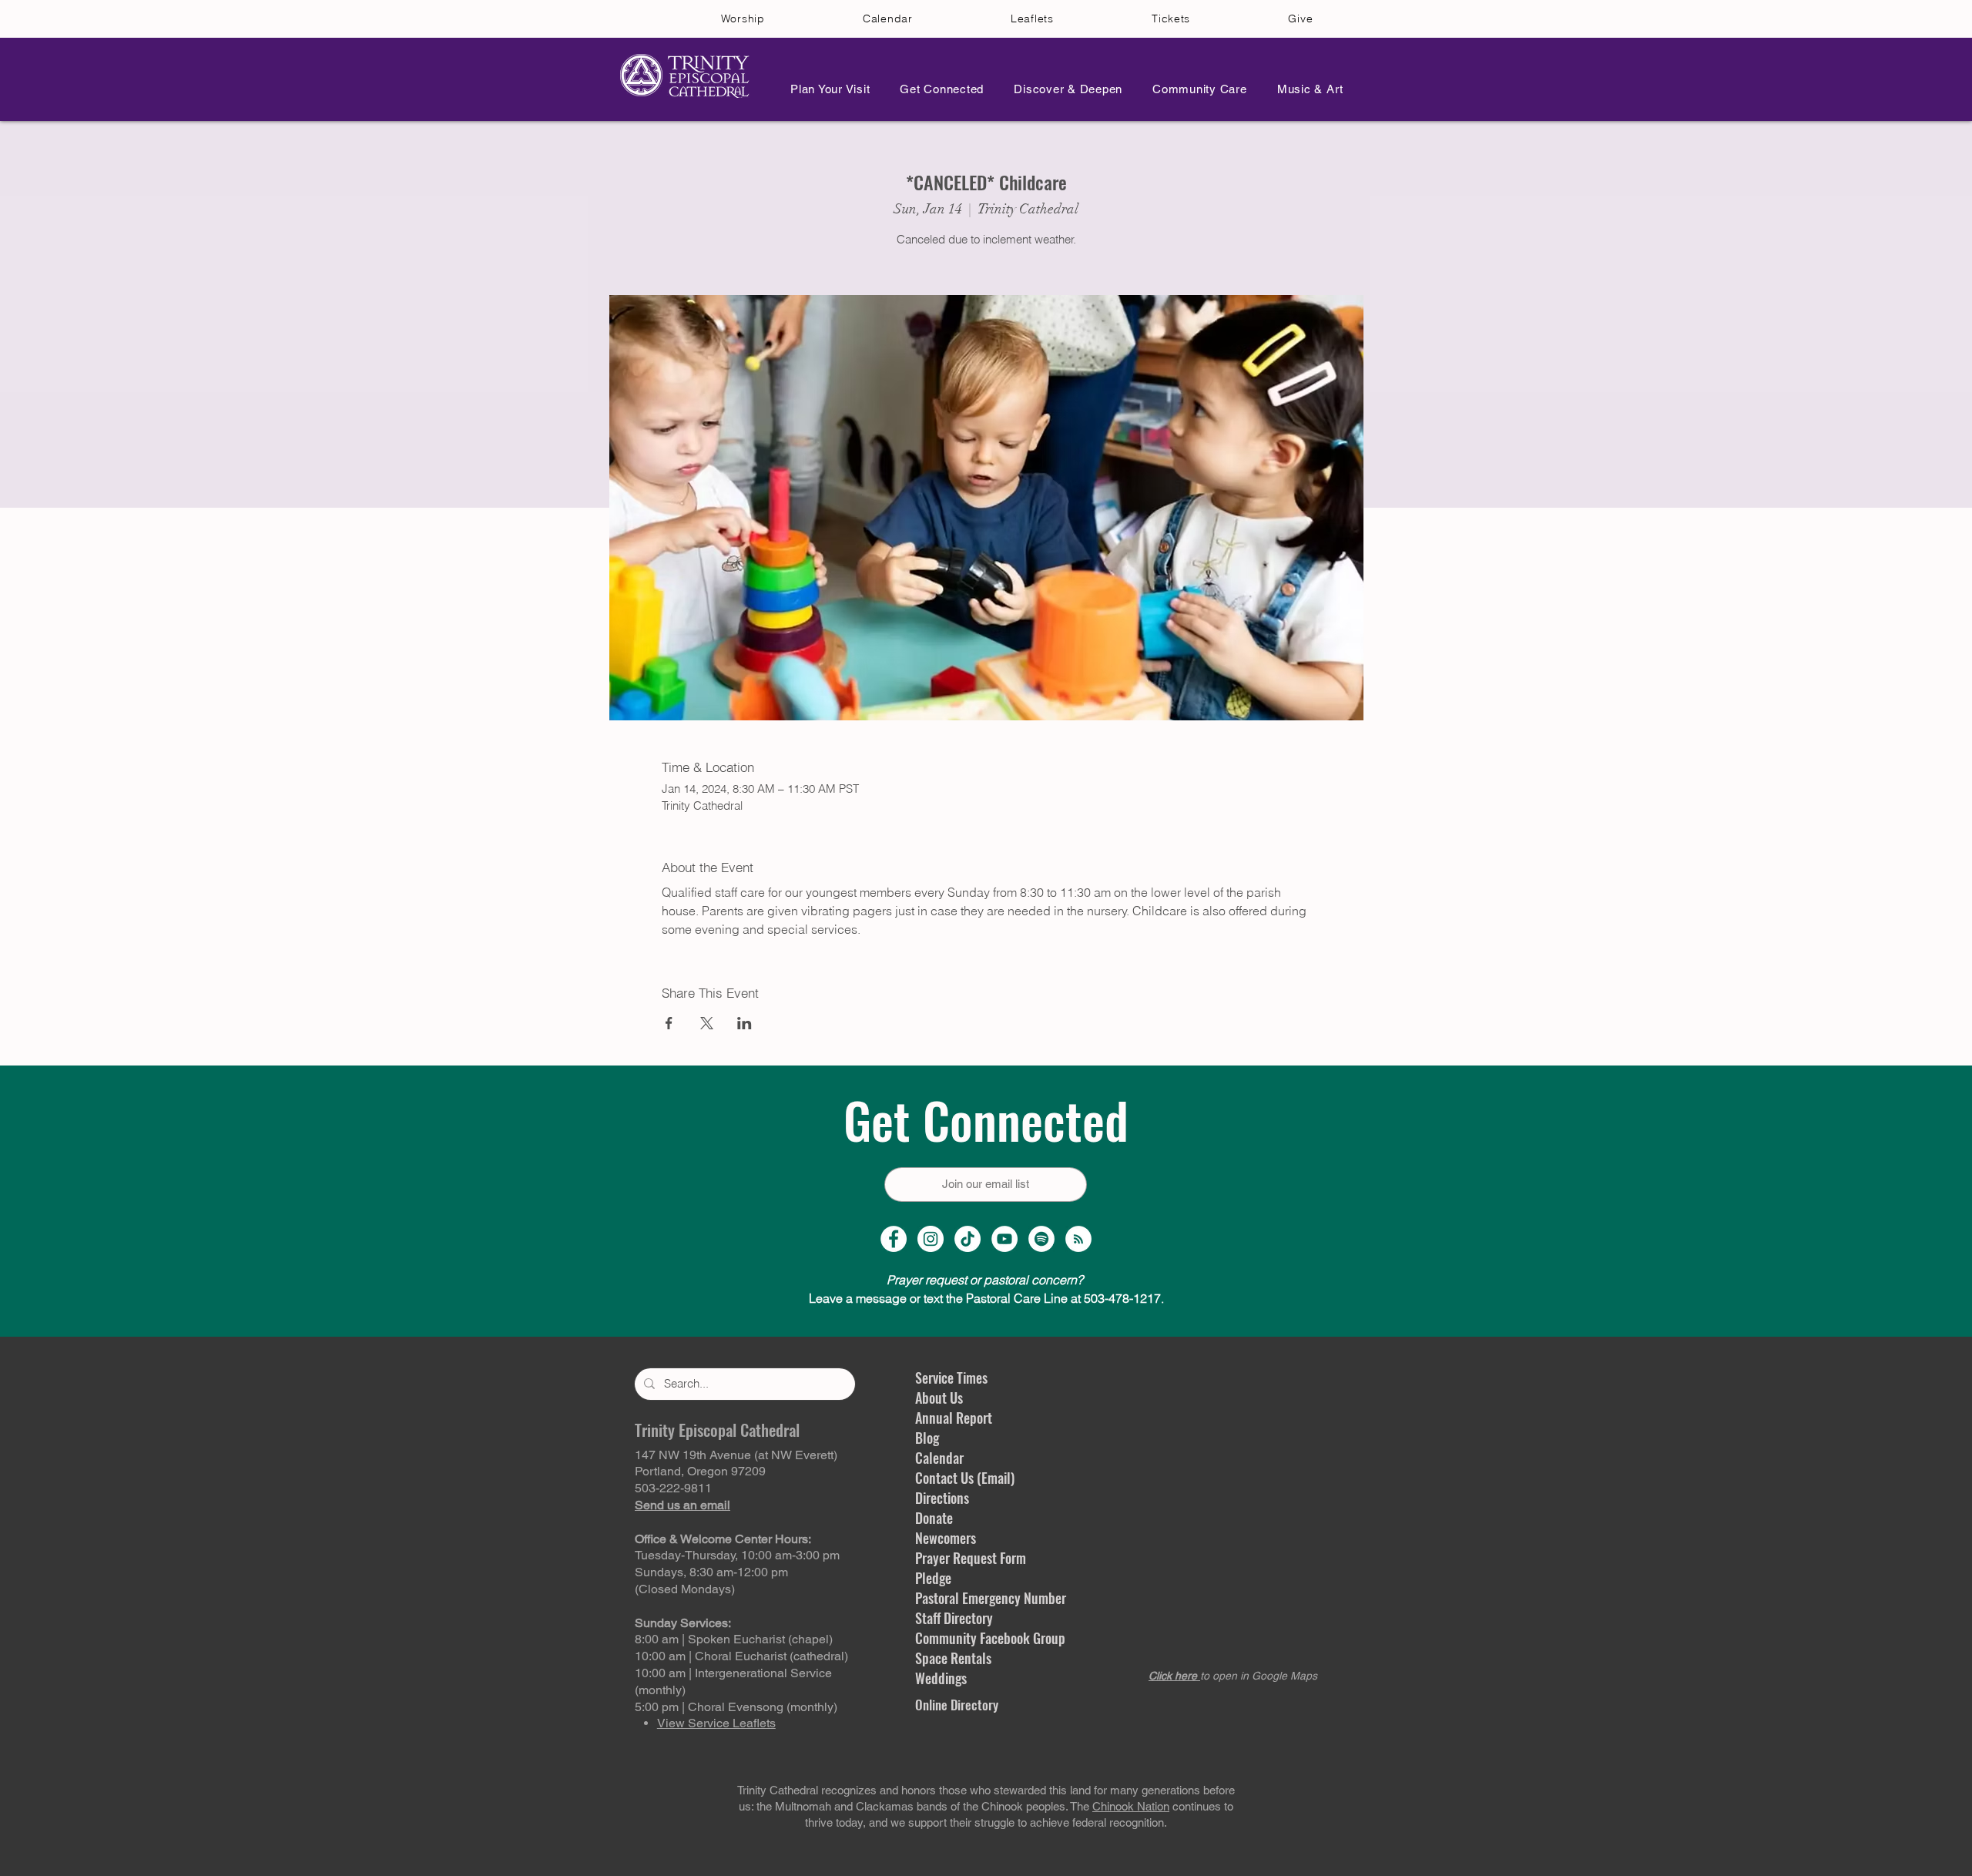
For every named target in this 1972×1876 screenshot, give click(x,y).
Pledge (933, 1578)
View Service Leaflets (716, 1723)
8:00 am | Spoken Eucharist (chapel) (734, 1639)
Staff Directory (954, 1618)
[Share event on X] (707, 1023)
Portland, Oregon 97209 (700, 1471)
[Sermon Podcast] (1078, 1239)
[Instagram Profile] (931, 1239)
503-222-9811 (673, 1488)
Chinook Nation (1131, 1806)
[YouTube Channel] (1004, 1239)
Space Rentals (953, 1658)
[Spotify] (1041, 1239)
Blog (927, 1438)
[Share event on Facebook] (669, 1023)
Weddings (941, 1678)
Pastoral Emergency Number (991, 1598)
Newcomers (946, 1538)
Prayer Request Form (971, 1558)
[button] (826, 89)
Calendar (939, 1458)
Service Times (951, 1378)
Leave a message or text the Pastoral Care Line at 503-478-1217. (986, 1298)
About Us (939, 1398)
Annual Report (954, 1418)
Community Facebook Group (990, 1638)
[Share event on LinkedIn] (745, 1023)
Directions (942, 1498)
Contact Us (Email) (965, 1478)
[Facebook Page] (894, 1239)
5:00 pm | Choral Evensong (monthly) (736, 1707)
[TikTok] (968, 1239)
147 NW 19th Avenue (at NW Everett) (736, 1455)
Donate (934, 1518)
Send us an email (682, 1505)
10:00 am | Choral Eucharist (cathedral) (741, 1656)
